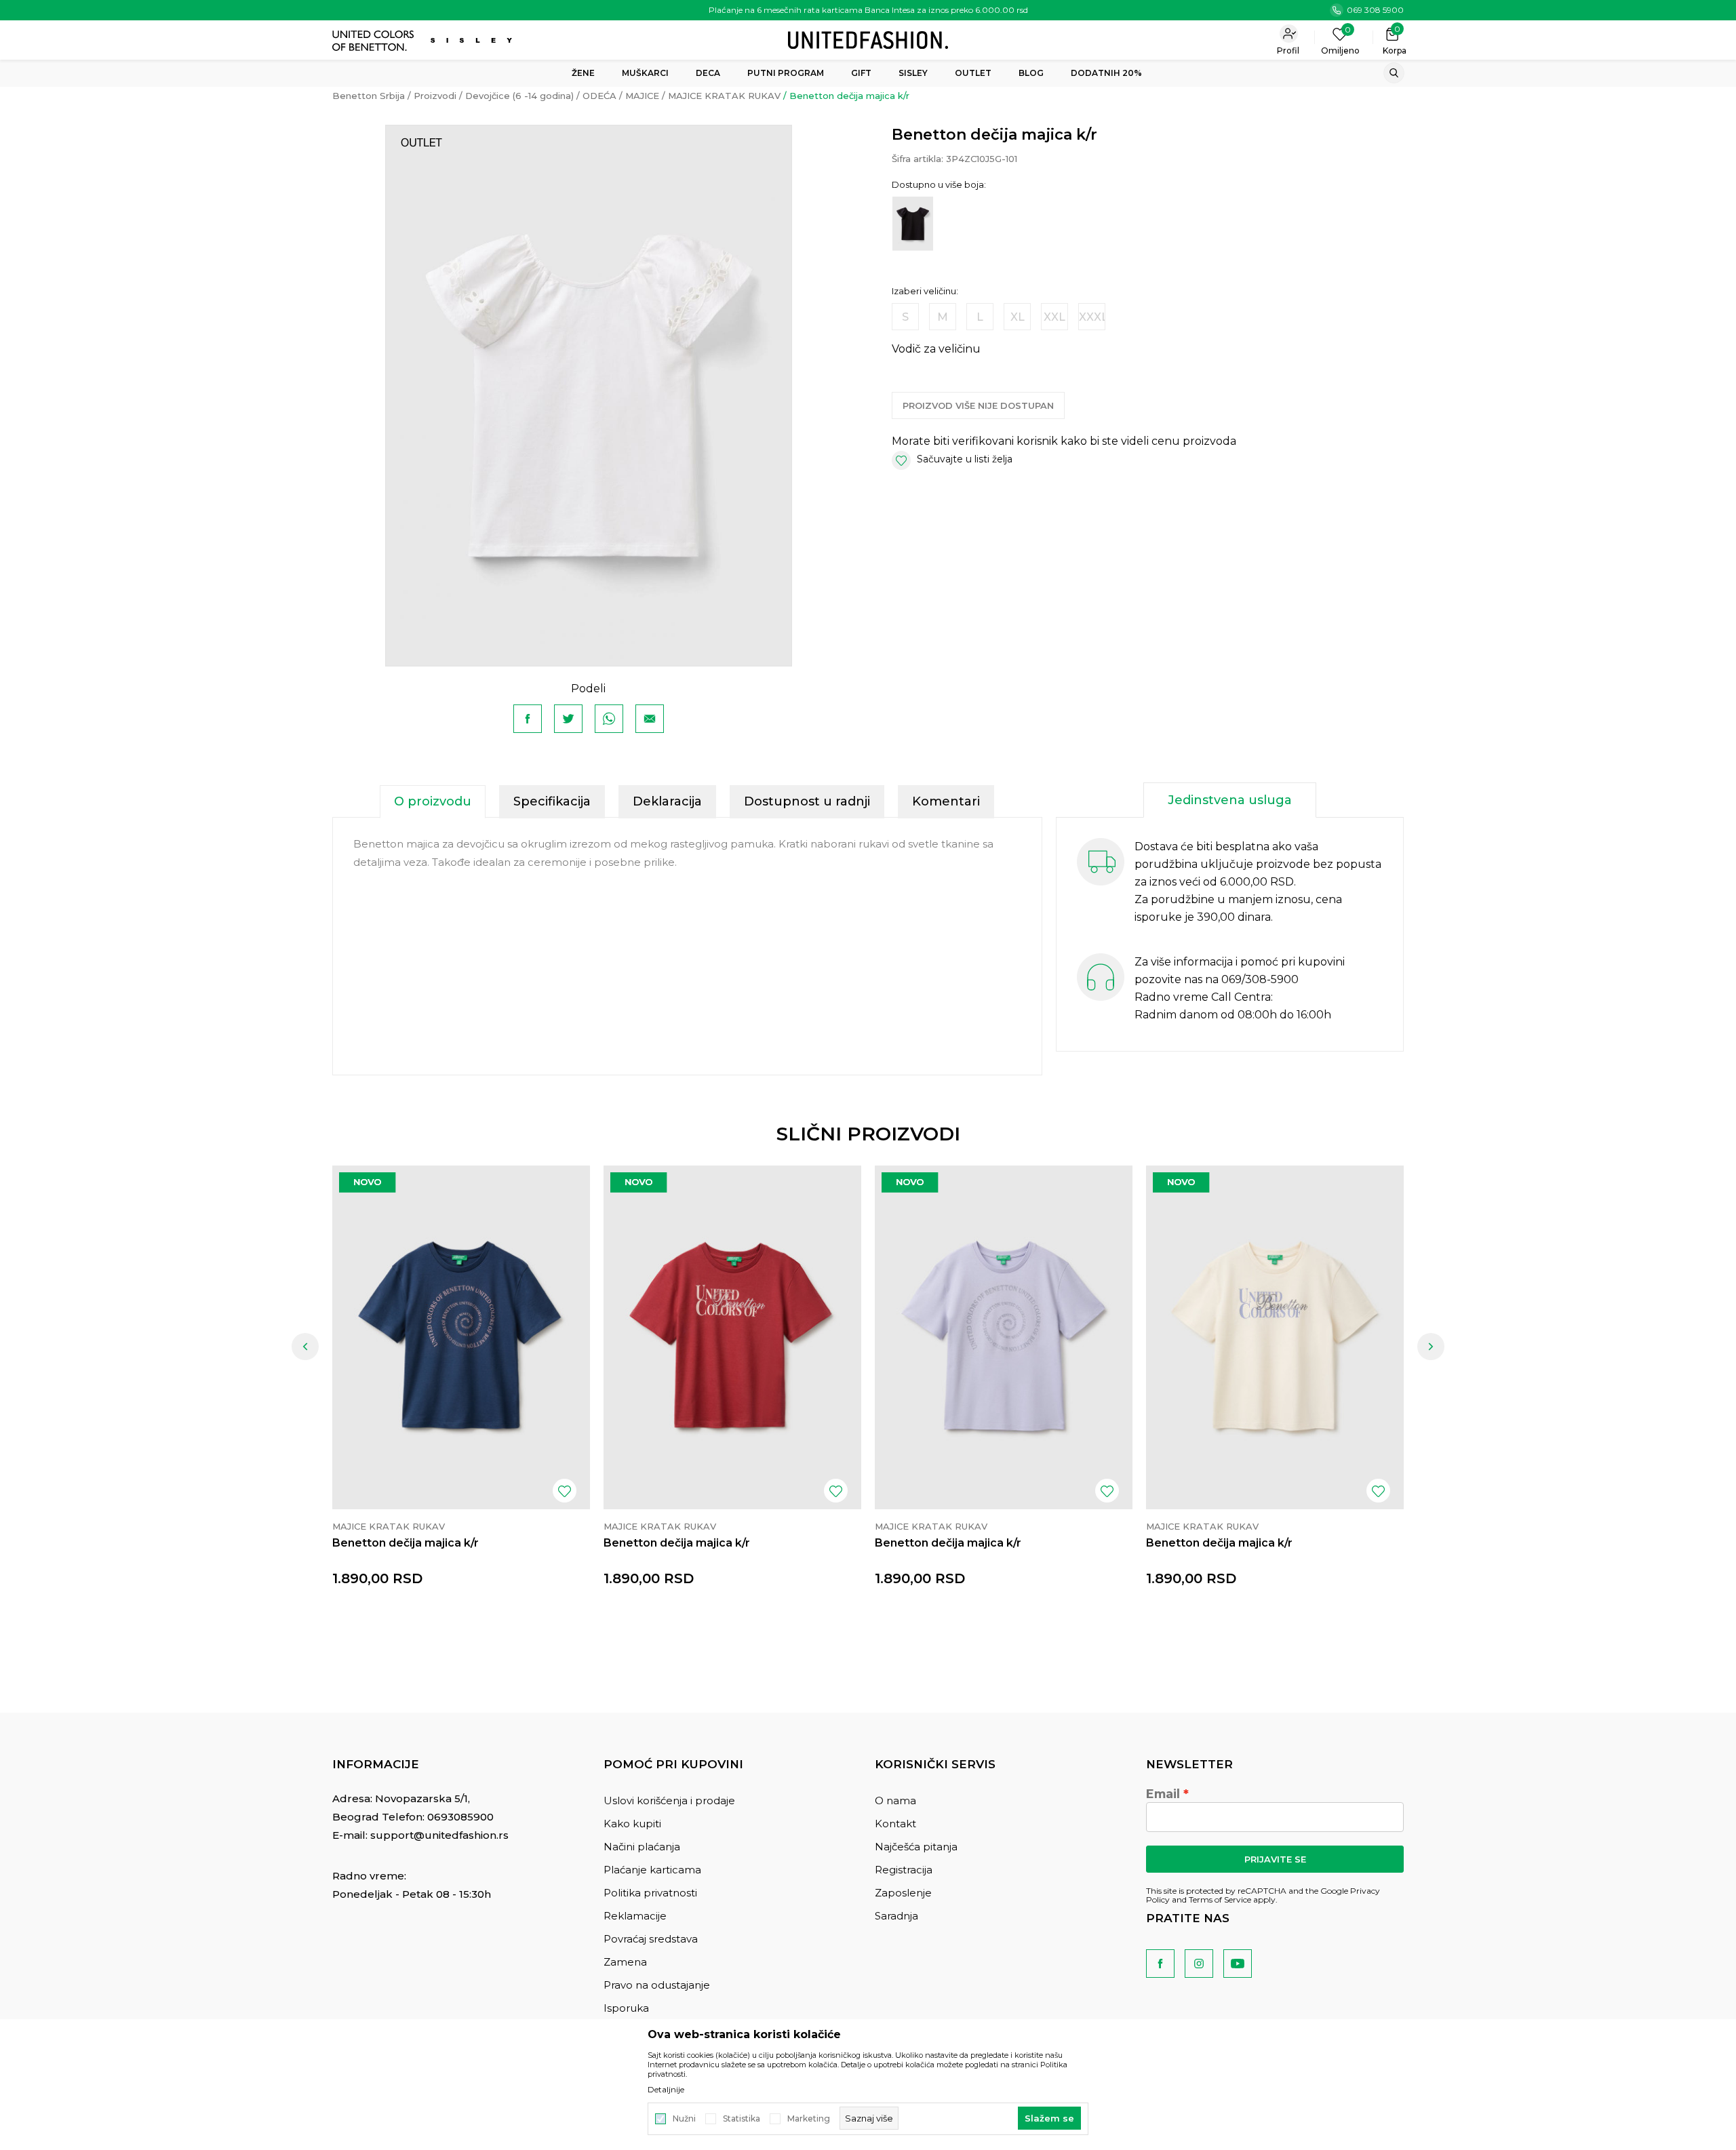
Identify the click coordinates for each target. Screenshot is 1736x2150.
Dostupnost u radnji (807, 801)
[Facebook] (528, 719)
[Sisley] (473, 40)
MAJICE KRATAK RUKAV (724, 96)
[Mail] (650, 719)
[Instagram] (1199, 1964)
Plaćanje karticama (652, 1870)
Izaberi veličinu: (925, 291)
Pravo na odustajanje (657, 1985)
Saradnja (896, 1916)
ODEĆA (599, 96)
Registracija (904, 1870)
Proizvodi (435, 96)
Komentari (946, 801)
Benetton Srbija (369, 96)
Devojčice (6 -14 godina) (519, 96)
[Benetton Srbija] (868, 39)
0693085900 (460, 1817)
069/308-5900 (1260, 979)
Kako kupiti (632, 1824)
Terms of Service (1220, 1899)
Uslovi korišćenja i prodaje (669, 1800)
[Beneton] (375, 41)
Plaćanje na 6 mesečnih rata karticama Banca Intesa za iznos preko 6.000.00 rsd (868, 10)
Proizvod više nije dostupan (978, 405)
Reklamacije (635, 1916)
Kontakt (895, 1824)
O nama (895, 1800)
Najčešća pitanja (916, 1847)
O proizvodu (433, 801)
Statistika (742, 2119)
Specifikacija (552, 801)
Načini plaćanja (642, 1847)
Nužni (684, 2119)
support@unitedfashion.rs (439, 1835)
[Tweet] (568, 719)
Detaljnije (666, 2090)
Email (1163, 1794)
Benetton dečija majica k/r (406, 1543)
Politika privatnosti (650, 1893)
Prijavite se (1275, 1859)
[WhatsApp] (609, 719)
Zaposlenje (903, 1893)
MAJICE (642, 96)
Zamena (625, 1962)
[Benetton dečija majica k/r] (461, 1337)
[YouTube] (1238, 1964)
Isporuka (626, 2008)
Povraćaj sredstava (651, 1939)
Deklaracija (667, 801)
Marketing (809, 2119)
